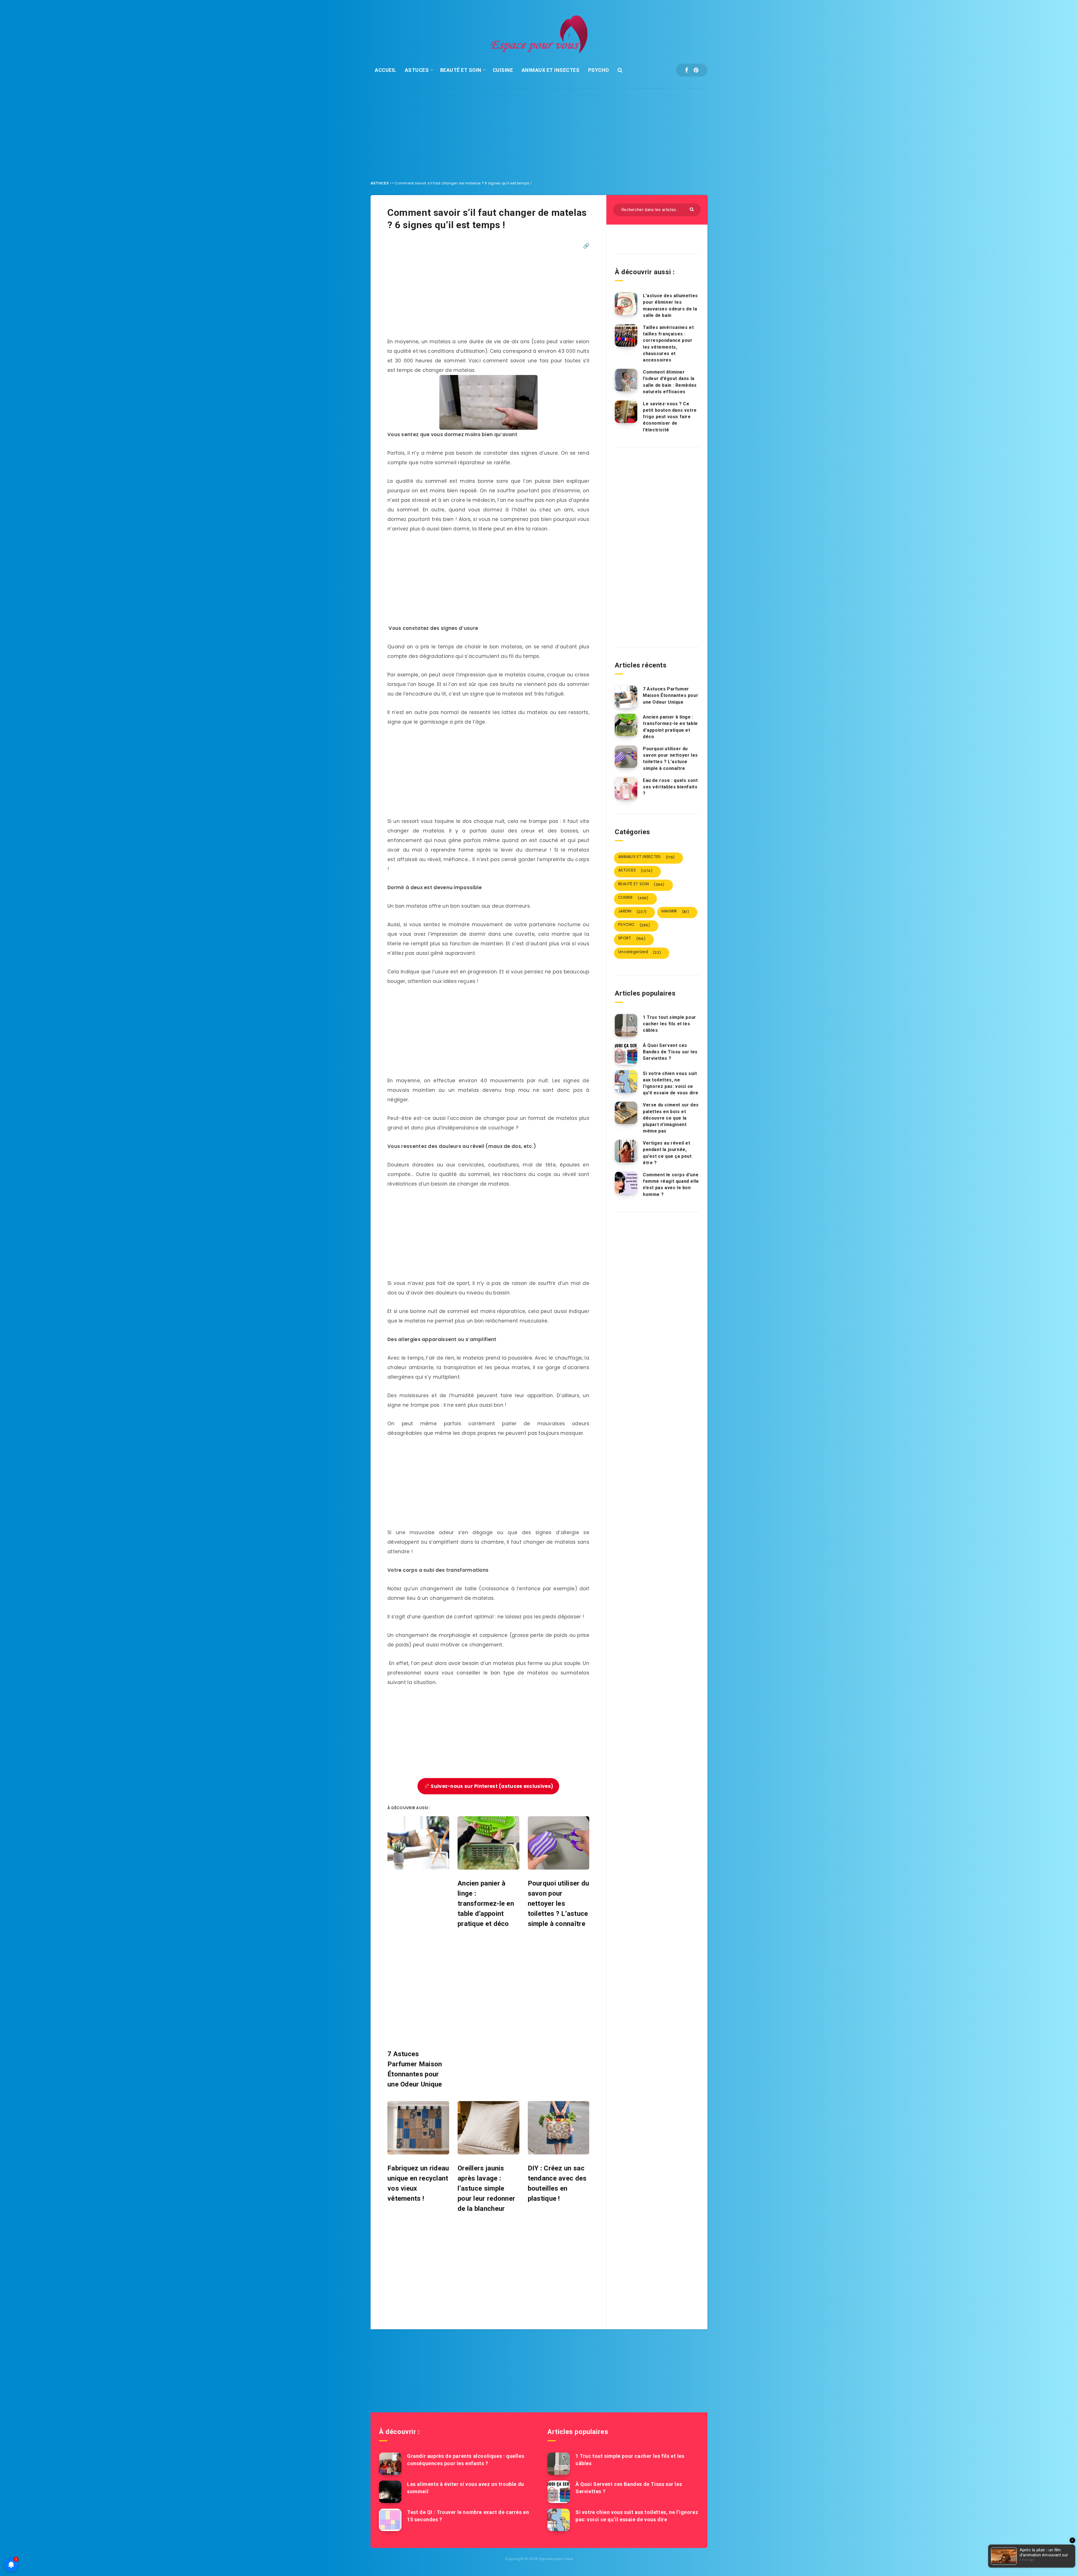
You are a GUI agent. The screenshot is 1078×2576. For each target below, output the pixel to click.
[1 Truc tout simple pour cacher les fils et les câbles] (626, 1025)
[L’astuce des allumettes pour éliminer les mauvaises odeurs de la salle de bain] (626, 304)
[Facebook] (687, 70)
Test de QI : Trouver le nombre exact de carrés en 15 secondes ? (468, 2516)
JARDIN (632, 911)
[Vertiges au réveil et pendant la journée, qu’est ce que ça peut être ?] (626, 1151)
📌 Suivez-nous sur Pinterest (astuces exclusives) (488, 1786)
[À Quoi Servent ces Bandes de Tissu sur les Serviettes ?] (626, 1053)
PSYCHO (599, 70)
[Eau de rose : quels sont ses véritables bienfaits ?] (626, 788)
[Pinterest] (696, 70)
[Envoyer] (692, 209)
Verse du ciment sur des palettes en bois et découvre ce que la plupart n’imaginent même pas (671, 1118)
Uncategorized (640, 952)
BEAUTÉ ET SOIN (461, 70)
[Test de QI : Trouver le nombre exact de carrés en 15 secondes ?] (390, 2520)
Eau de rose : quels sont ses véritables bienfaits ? (670, 787)
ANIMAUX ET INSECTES (551, 70)
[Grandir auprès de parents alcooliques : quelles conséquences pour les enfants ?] (390, 2464)
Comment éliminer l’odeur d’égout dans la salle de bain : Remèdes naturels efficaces (670, 382)
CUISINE (503, 70)
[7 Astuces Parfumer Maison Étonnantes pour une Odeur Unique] (626, 697)
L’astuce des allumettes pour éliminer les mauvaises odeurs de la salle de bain (670, 306)
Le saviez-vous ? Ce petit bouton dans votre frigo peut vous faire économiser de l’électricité (670, 417)
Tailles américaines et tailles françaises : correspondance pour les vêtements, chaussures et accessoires (668, 344)
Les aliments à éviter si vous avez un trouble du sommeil (466, 2488)
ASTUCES (417, 70)
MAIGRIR (675, 911)
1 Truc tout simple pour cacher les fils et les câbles (670, 1024)
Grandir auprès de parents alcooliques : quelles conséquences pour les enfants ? (466, 2460)
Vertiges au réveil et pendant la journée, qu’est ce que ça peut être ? (667, 1153)
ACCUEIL (386, 70)
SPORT (632, 938)
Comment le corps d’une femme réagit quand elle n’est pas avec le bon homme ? (671, 1185)
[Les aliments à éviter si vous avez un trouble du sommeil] (390, 2492)
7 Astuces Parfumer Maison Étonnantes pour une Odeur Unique (671, 695)
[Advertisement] (539, 130)
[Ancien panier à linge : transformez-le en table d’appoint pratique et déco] (626, 725)
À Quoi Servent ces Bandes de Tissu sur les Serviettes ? (670, 1052)
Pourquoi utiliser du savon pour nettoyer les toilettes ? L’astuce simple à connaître (670, 759)
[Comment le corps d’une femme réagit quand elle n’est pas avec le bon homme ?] (626, 1183)
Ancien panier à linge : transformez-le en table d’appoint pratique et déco (670, 727)
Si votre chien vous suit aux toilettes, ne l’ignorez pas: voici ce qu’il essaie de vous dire (671, 1083)
